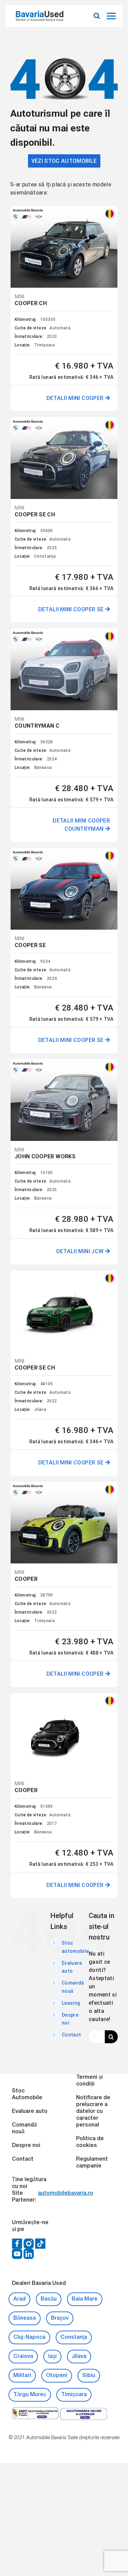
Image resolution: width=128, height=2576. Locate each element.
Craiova (23, 2357)
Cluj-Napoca (29, 2337)
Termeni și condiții (89, 2081)
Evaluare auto (30, 2112)
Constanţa (74, 2337)
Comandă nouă (24, 2129)
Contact (71, 2035)
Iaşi (52, 2357)
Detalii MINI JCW (81, 1251)
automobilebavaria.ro (66, 2193)
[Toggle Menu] (112, 16)
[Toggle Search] (97, 16)
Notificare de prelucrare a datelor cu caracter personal (93, 2112)
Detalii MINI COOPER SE (72, 609)
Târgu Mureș (30, 2395)
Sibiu (89, 2376)
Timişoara (74, 2395)
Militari (22, 2376)
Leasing (71, 2003)
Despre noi (26, 2146)
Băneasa (25, 2318)
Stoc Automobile (27, 2094)
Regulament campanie (92, 2163)
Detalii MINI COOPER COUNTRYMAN (81, 825)
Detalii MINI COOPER (76, 398)
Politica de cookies (90, 2142)
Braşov (60, 2318)
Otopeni (57, 2376)
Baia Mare (85, 2299)
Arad (19, 2299)
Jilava (79, 2357)
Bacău (49, 2299)
